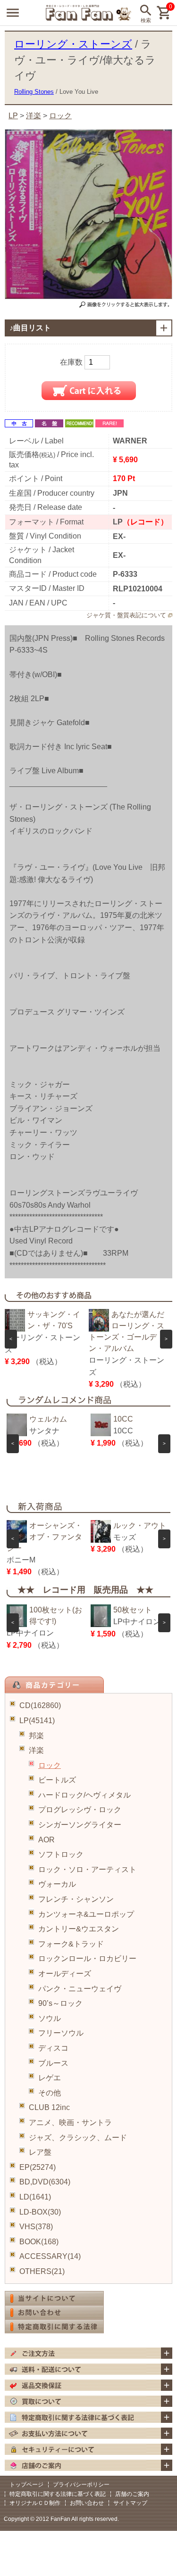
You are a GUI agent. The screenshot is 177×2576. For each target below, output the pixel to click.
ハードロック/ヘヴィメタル (84, 1795)
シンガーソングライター (80, 1825)
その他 (50, 2093)
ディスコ (53, 2048)
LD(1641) (35, 2197)
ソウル (50, 2018)
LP (13, 116)
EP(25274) (38, 2167)
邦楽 (36, 1736)
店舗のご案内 (132, 2494)
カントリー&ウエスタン (79, 1929)
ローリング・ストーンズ (73, 44)
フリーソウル (61, 2033)
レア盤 (40, 2152)
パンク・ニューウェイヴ (80, 1989)
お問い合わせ (87, 2503)
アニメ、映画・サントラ (70, 2122)
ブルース (53, 2063)
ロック (50, 1765)
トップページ (26, 2485)
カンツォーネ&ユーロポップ (86, 1914)
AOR (46, 1840)
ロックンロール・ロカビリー (87, 1959)
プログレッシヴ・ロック (80, 1810)
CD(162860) (40, 1705)
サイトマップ (130, 2503)
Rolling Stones (34, 92)
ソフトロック (61, 1854)
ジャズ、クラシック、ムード (78, 2138)
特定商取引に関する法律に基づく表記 (58, 2494)
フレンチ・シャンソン (76, 1899)
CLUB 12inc (49, 2107)
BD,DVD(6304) (45, 2182)
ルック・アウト (140, 1525)
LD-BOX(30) (40, 2212)
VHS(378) (36, 2227)
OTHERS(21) (42, 2271)
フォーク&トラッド (71, 1944)
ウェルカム (48, 1419)
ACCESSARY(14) (50, 2256)
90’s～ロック (60, 2003)
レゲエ (50, 2078)
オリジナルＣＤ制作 (35, 2503)
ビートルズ (57, 1780)
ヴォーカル (57, 1884)
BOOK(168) (39, 2242)
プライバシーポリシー (81, 2485)
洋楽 (36, 1750)
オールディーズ (65, 1974)
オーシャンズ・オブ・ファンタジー (44, 1537)
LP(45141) (37, 1721)
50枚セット (133, 1610)
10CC (123, 1419)
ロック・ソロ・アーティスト (87, 1869)
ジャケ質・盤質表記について (126, 615)
